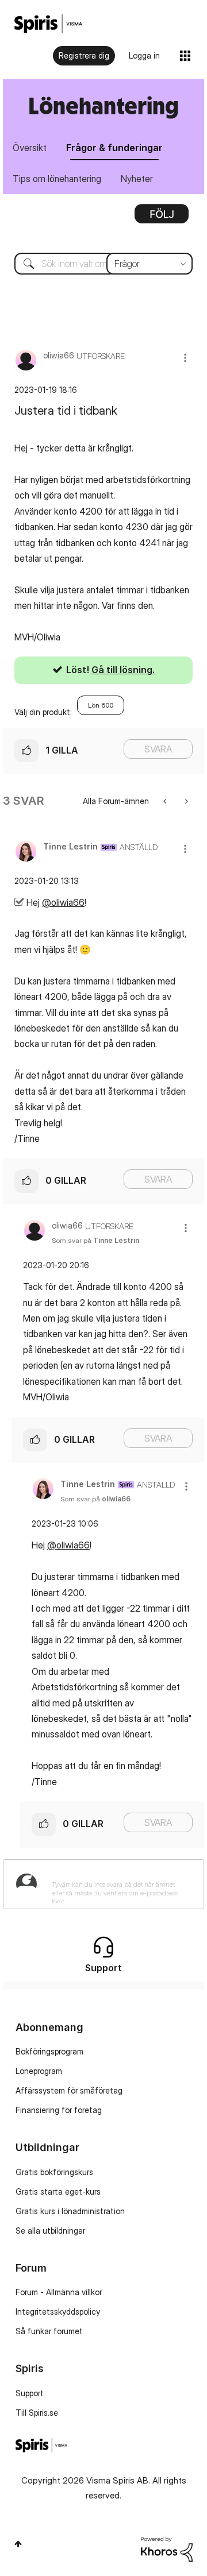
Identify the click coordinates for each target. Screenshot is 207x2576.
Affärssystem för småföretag (69, 2090)
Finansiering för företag (59, 2110)
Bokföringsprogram (49, 2051)
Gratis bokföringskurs (54, 2172)
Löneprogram (39, 2071)
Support (30, 2393)
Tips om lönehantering (57, 179)
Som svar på (95, 1240)
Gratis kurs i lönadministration (70, 2211)
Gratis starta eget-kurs (58, 2191)
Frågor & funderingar (114, 148)
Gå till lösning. (123, 670)
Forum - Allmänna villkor (59, 2292)
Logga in (144, 55)
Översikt (30, 148)
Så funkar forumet (49, 2331)
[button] (185, 358)
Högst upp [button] (18, 2544)
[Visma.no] (48, 24)
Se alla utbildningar (50, 2231)
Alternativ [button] (162, 218)
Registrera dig (84, 55)
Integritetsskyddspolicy (58, 2312)
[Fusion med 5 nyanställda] (166, 801)
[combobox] (103, 264)
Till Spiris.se (37, 2413)
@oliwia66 (63, 902)
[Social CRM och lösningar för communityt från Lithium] (167, 2548)
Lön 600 (101, 705)
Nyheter (137, 179)
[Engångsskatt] (185, 801)
